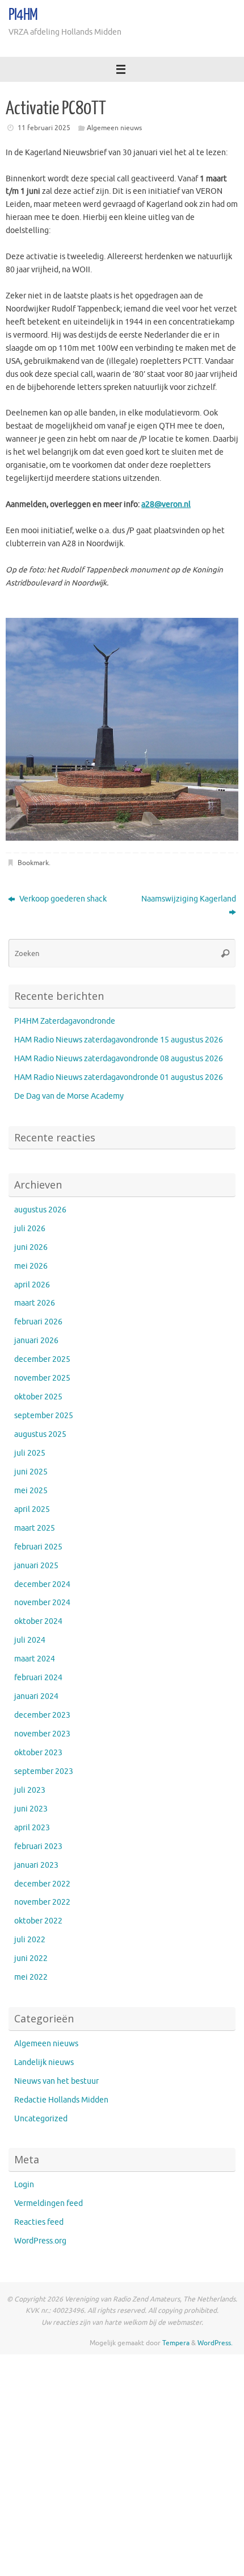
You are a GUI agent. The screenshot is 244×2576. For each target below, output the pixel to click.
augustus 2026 (40, 1210)
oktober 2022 (38, 1921)
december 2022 (42, 1884)
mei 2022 (31, 1977)
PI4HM (23, 15)
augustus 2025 (40, 1434)
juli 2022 (30, 1940)
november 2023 (42, 1734)
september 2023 (44, 1771)
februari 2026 (38, 1322)
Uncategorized (41, 2119)
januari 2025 (36, 1566)
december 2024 (42, 1584)
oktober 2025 (38, 1397)
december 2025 (42, 1359)
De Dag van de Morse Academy (69, 1096)
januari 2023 (36, 1865)
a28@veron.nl (166, 504)
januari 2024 (36, 1696)
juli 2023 (30, 1790)
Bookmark (33, 863)
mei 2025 (31, 1491)
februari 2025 (38, 1547)
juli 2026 (30, 1229)
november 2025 (42, 1378)
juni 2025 (31, 1472)
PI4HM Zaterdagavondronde (65, 1021)
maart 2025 (35, 1528)
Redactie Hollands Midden (61, 2100)
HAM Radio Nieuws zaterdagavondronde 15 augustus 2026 (119, 1040)
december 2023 (42, 1715)
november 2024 (42, 1603)
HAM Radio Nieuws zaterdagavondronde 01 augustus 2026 (119, 1077)
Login (24, 2185)
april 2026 (32, 1285)
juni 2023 (31, 1809)
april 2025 (32, 1509)
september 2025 (44, 1416)
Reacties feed (39, 2222)
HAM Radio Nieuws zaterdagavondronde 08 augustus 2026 (119, 1059)
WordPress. (215, 2343)
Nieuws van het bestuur (56, 2081)
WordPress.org (40, 2241)
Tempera (176, 2343)
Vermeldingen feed (49, 2203)
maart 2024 (35, 1659)
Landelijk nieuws (44, 2062)
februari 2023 (38, 1846)
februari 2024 (38, 1678)
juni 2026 (31, 1247)
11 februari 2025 (44, 128)
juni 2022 (31, 1958)
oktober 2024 (38, 1621)
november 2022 (42, 1902)
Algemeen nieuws (114, 128)
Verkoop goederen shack (62, 899)
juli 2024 (30, 1640)
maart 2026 (35, 1303)
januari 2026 (36, 1341)
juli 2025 (30, 1453)
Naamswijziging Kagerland (189, 899)
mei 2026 (31, 1266)
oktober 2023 (38, 1753)
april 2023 (32, 1828)
